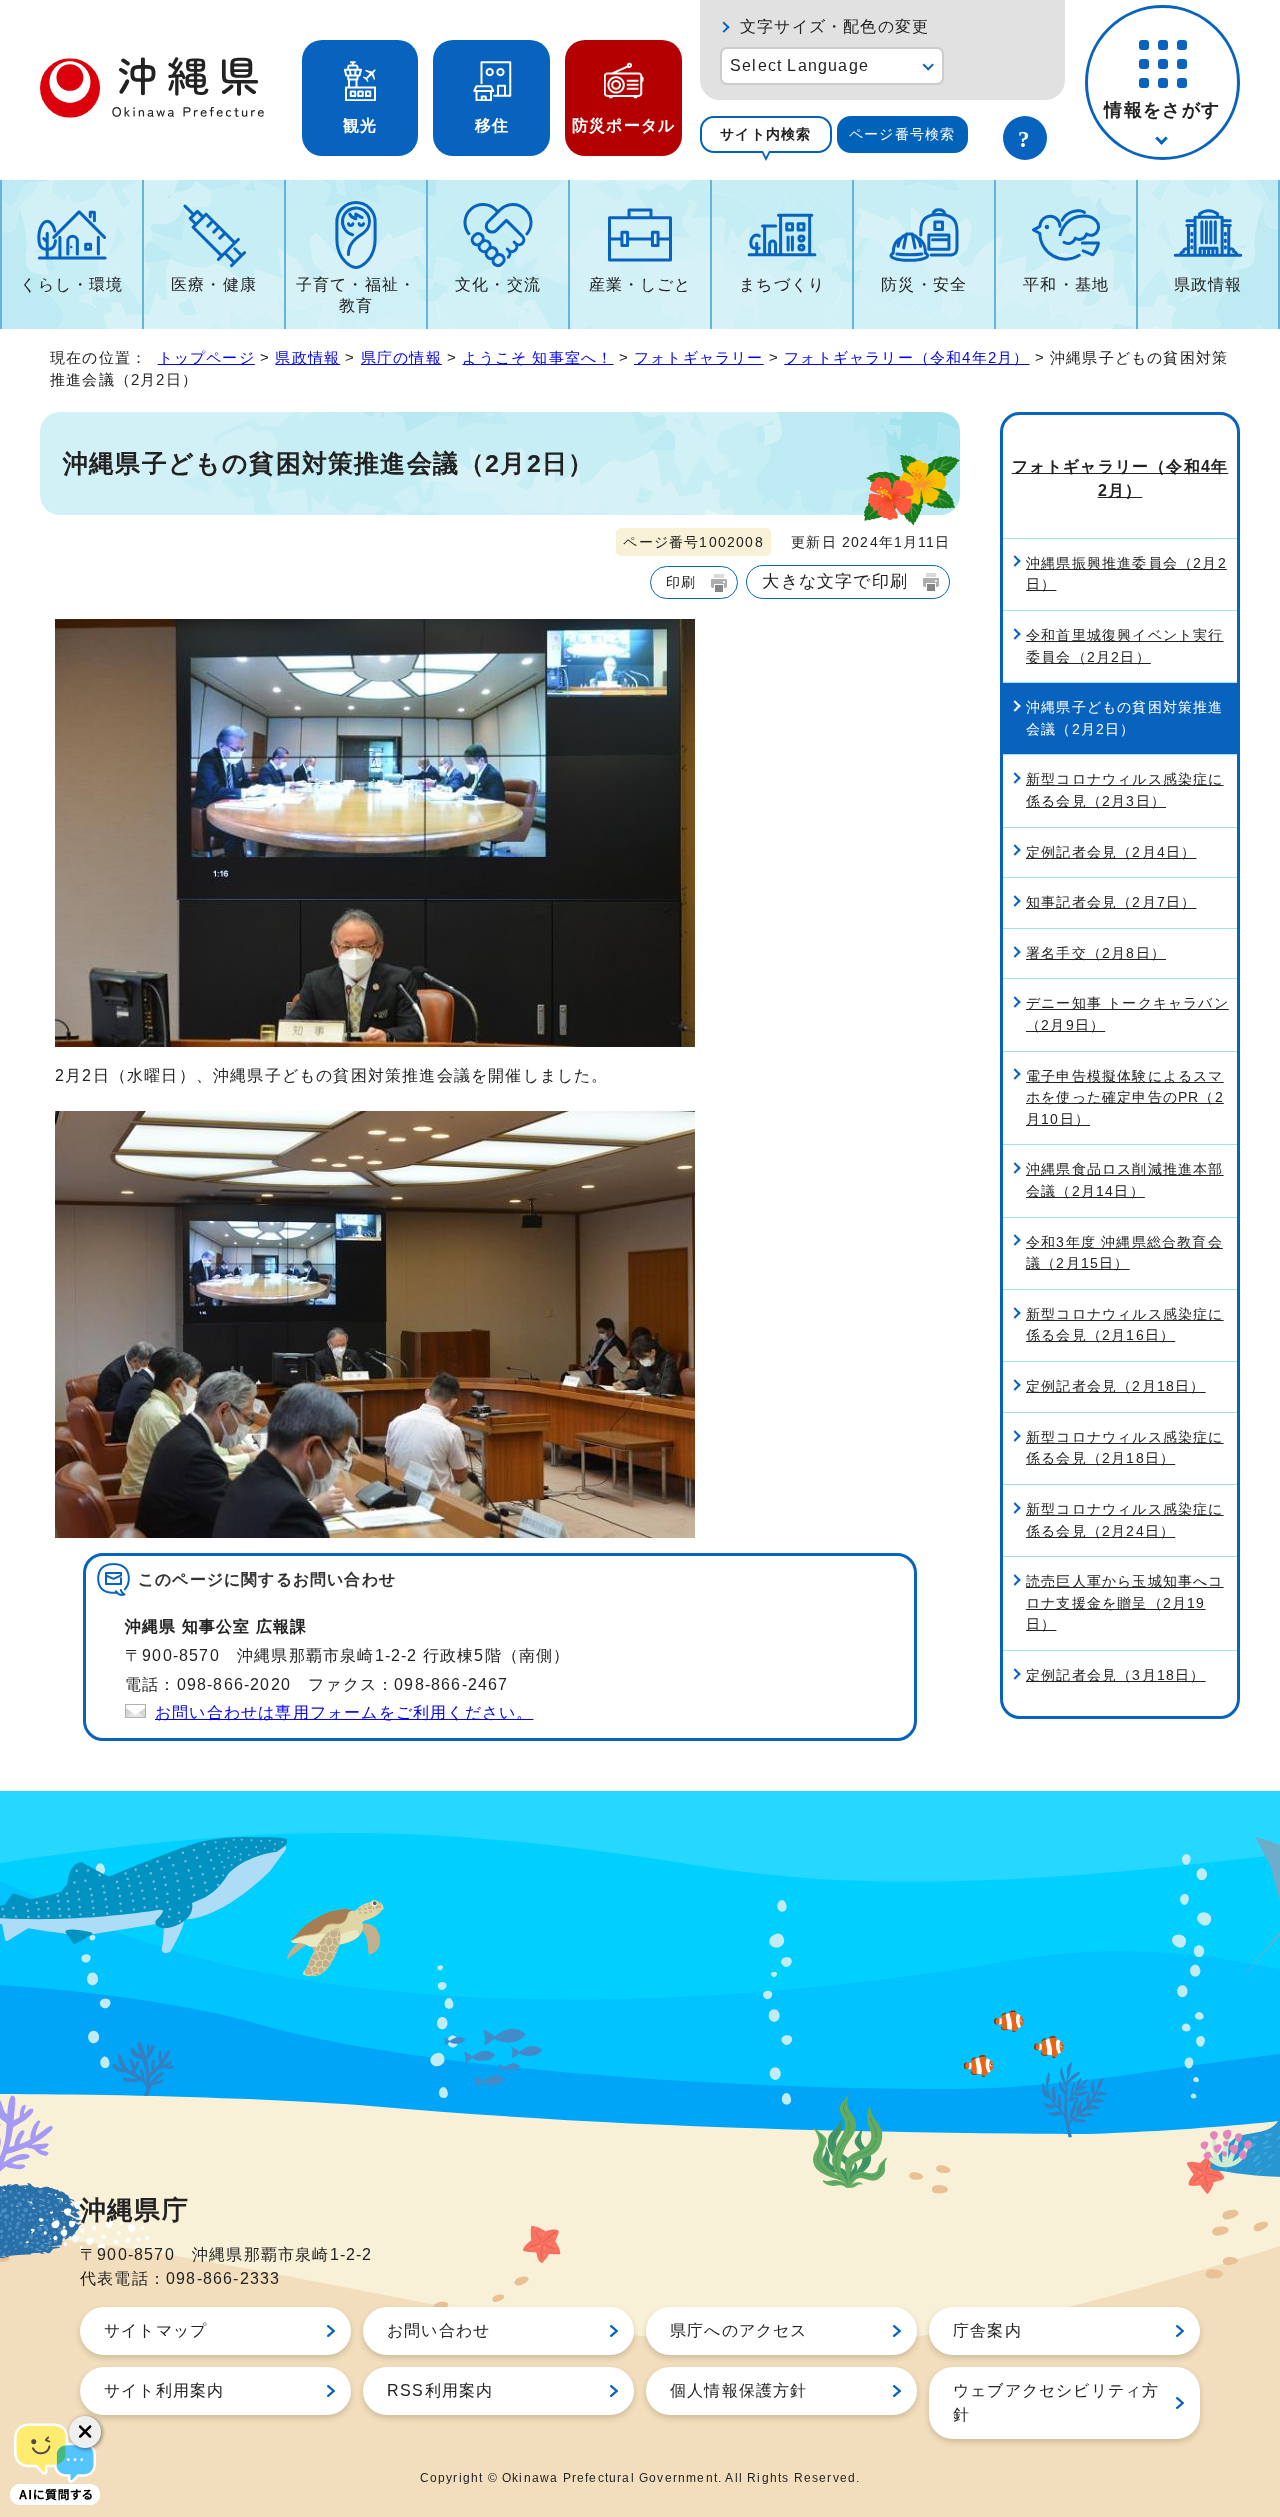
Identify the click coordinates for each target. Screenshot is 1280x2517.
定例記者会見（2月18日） (1116, 1386)
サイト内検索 (765, 134)
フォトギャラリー (699, 357)
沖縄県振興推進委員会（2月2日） (1126, 574)
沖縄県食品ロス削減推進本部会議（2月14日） (1125, 1180)
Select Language (799, 65)
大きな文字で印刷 (835, 581)
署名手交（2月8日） (1096, 953)
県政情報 (1208, 284)
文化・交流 (498, 284)
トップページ (206, 357)
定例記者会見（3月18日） (1116, 1675)
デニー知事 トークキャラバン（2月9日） (1127, 1014)
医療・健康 (214, 284)
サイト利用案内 (164, 2390)
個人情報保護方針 (739, 2390)
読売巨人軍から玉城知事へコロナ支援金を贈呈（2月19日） (1125, 1602)
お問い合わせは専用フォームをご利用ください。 (344, 1712)
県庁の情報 (401, 357)
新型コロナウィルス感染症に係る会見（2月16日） (1125, 1325)
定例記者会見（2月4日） (1111, 852)
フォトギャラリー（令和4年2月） (906, 357)
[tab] (766, 134)
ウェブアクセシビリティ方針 (1056, 2402)
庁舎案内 (987, 2330)
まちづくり (782, 284)
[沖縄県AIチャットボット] (55, 2462)
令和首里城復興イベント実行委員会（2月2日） (1125, 646)
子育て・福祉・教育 (356, 295)
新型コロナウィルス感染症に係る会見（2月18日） (1125, 1448)
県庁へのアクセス (739, 2330)
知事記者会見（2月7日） (1111, 902)
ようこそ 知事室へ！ (537, 357)
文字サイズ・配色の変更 (834, 26)
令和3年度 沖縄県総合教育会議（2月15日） (1124, 1253)
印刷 (681, 582)
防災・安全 (924, 284)
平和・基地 (1066, 284)
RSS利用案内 (440, 2390)
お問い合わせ (438, 2330)
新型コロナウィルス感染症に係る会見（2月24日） (1125, 1520)
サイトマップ (155, 2330)
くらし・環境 (71, 284)
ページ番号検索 (902, 134)
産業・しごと (640, 284)
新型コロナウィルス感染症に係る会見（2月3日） (1125, 790)
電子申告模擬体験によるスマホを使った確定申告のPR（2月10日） (1125, 1097)
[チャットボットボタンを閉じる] (85, 2432)
